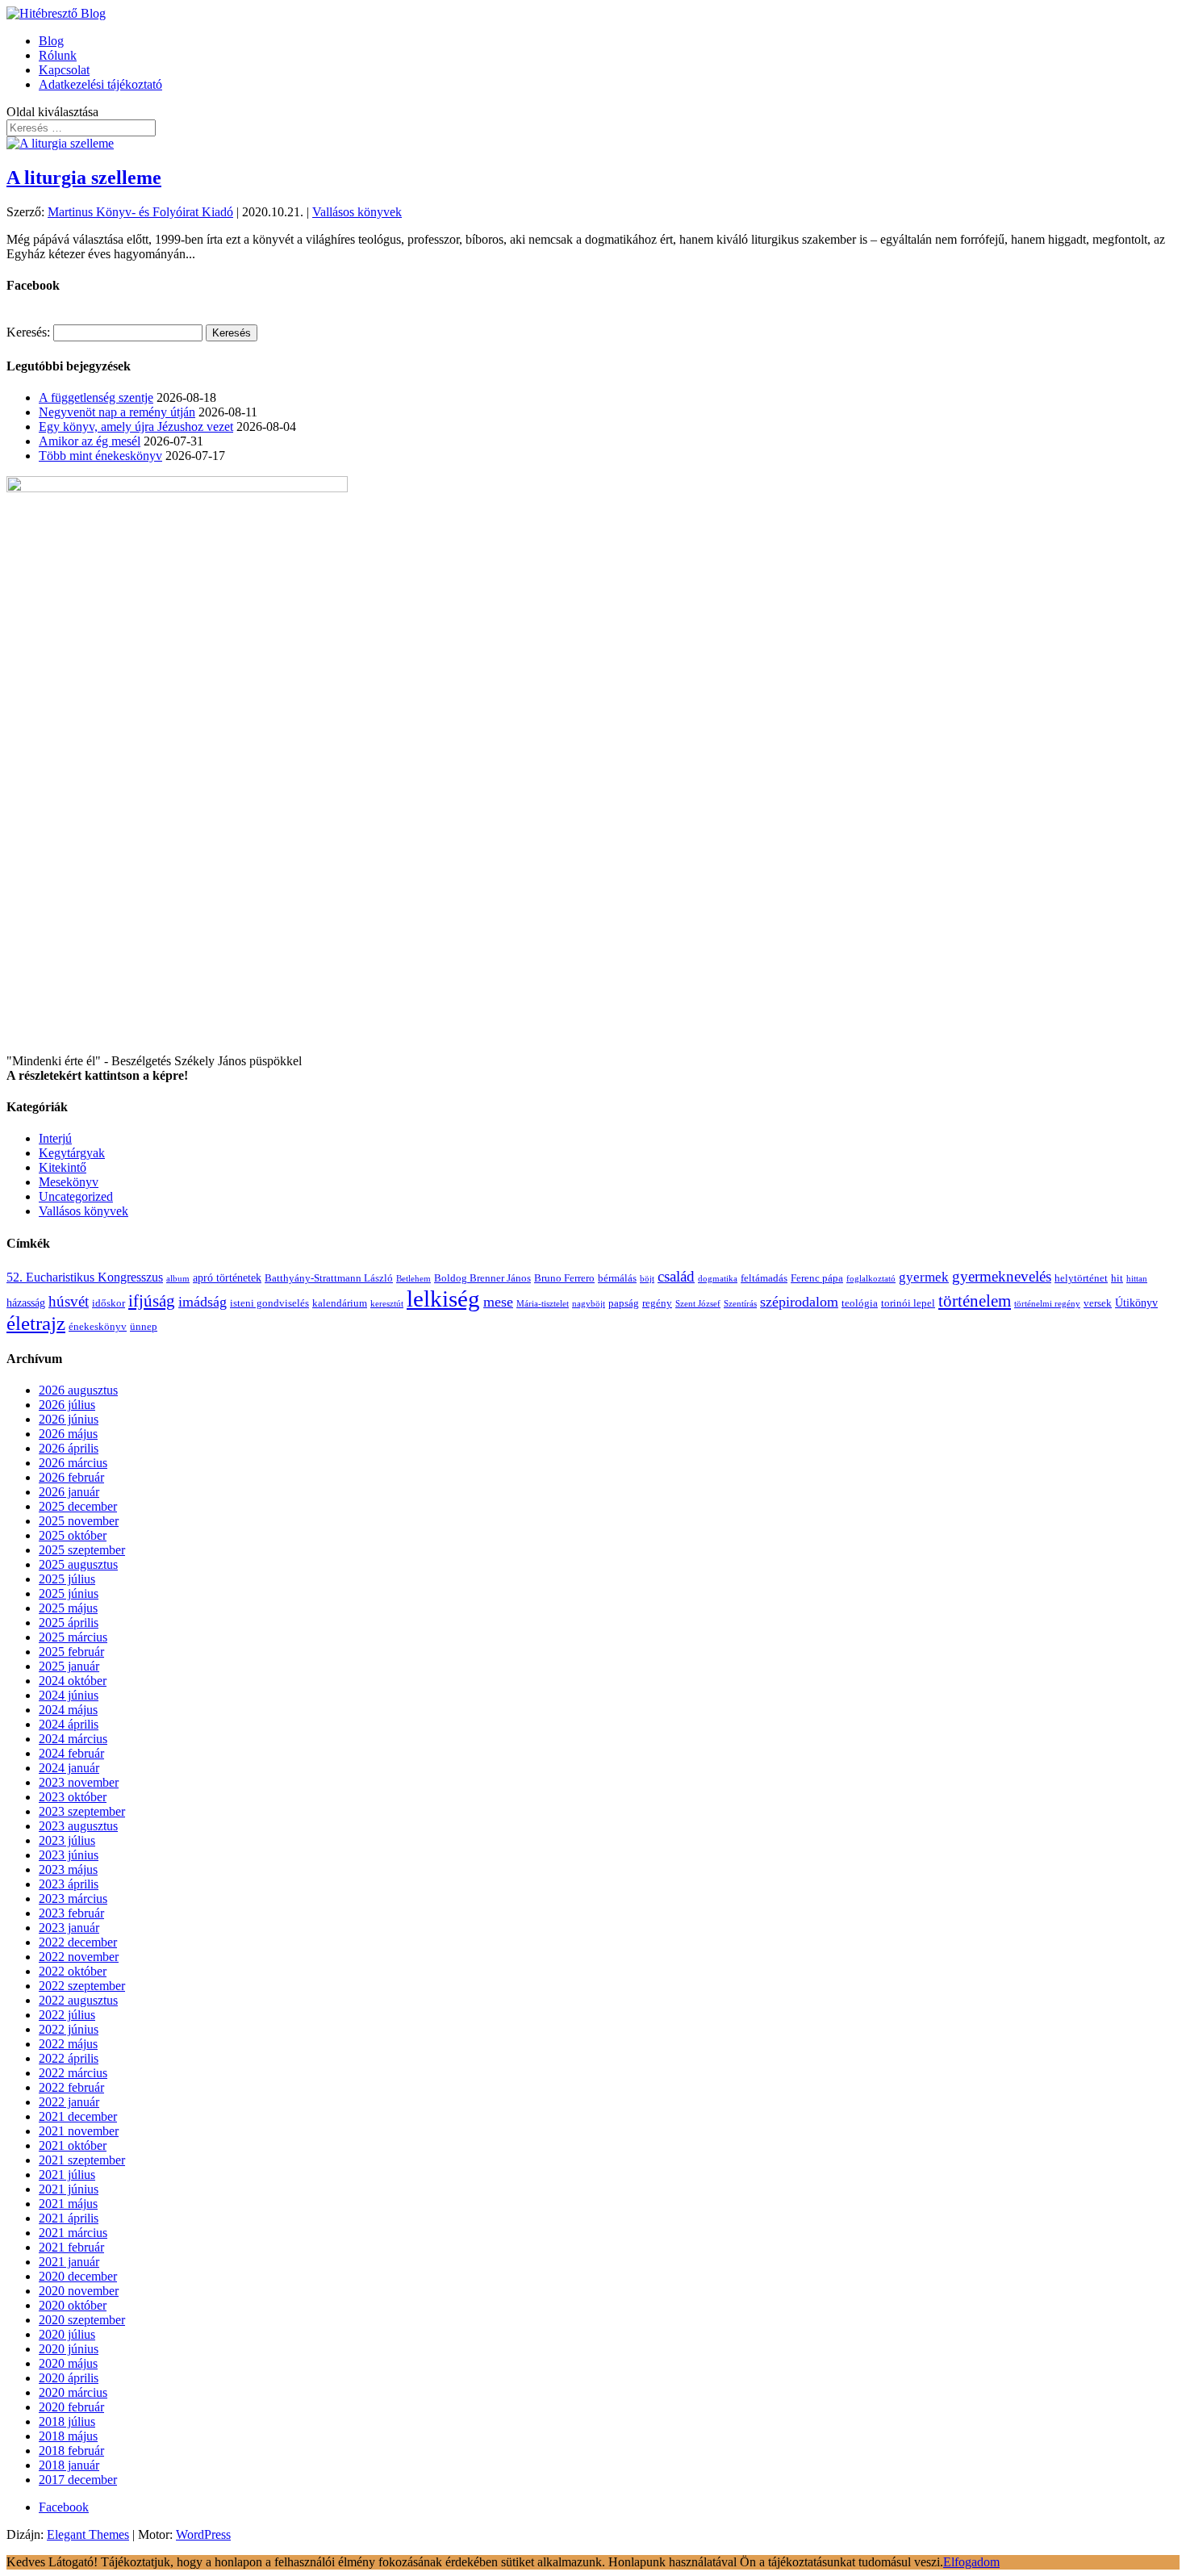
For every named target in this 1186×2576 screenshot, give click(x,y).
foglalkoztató (871, 1279)
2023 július (67, 1840)
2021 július (67, 2175)
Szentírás (740, 1304)
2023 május (68, 1869)
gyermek (924, 1277)
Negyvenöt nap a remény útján (117, 412)
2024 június (69, 1695)
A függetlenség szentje (96, 397)
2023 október (73, 1797)
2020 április (69, 2378)
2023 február (71, 1913)
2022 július (67, 2015)
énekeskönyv (98, 1327)
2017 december (78, 2480)
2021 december (78, 2116)
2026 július (67, 1405)
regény (657, 1303)
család (676, 1276)
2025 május (68, 1608)
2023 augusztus (78, 1826)
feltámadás (764, 1278)
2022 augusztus (78, 2000)
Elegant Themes (88, 2534)
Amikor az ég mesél (90, 441)
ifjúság (152, 1301)
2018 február (71, 2451)
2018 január (69, 2465)
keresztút (387, 1304)
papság (624, 1303)
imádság (203, 1302)
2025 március (73, 1637)
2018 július (67, 2421)
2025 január (69, 1666)
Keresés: (28, 332)
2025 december (78, 1506)
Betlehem (413, 1279)
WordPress (203, 2534)
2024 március (73, 1739)
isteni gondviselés (269, 1303)
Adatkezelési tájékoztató (100, 84)
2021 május (68, 2204)
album (178, 1279)
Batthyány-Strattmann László (329, 1278)
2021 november (79, 2131)
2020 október (73, 2305)
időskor (109, 1303)
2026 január (69, 1492)
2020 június (69, 2349)
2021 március (73, 2233)
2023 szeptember (82, 1811)
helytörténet (1081, 1278)
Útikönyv (1136, 1303)
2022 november (79, 1957)
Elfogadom (971, 2562)
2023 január (69, 1928)
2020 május (68, 2363)
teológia (860, 1303)
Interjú (55, 1138)
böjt (647, 1279)
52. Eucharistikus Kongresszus (85, 1277)
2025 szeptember (82, 1550)
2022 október (73, 1971)
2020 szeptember (82, 2320)
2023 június (69, 1855)
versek (1098, 1303)
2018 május (68, 2436)
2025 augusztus (78, 1564)
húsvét (69, 1301)
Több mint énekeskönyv (100, 456)
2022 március (73, 2073)
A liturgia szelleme (84, 178)
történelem (975, 1301)
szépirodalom (799, 1302)
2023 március (73, 1899)
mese (498, 1302)
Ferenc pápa (817, 1278)
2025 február (71, 1652)
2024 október (73, 1681)
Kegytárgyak (72, 1153)
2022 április (69, 2058)
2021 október (73, 2145)
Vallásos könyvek (357, 212)
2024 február (71, 1753)
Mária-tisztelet (543, 1304)
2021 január (69, 2262)
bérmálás (617, 1278)
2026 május (68, 1434)
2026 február (71, 1477)
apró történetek (227, 1278)
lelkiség (443, 1298)
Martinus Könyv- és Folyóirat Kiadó (140, 212)
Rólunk (58, 55)
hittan (1137, 1279)
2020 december (78, 2276)
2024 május (68, 1710)
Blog (51, 41)
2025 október (73, 1535)
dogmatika (718, 1279)
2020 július (67, 2334)
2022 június (69, 2029)
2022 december (78, 1942)
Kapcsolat (64, 70)
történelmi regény (1047, 1304)
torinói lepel (908, 1303)
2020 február (71, 2407)
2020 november (79, 2291)
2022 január (69, 2102)
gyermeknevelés (1002, 1276)
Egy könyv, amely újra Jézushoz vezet (136, 427)
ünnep (144, 1327)
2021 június (69, 2189)
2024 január (69, 1768)
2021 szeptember (82, 2160)
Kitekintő (63, 1167)
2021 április (69, 2218)
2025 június (69, 1593)
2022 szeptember (82, 1986)
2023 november (79, 1782)
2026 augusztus (78, 1390)
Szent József (698, 1304)
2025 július (67, 1579)
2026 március (73, 1463)
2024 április (69, 1724)
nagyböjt (589, 1304)
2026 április (69, 1448)
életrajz (36, 1323)
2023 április (69, 1884)
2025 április (69, 1623)
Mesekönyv (69, 1182)
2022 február (71, 2087)
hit (1117, 1278)
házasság (26, 1303)
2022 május (68, 2044)
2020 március (73, 2392)
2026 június (69, 1419)
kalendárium (340, 1303)
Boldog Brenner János (482, 1278)
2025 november (79, 1521)
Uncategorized (76, 1196)
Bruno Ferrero (564, 1278)
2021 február (71, 2247)
